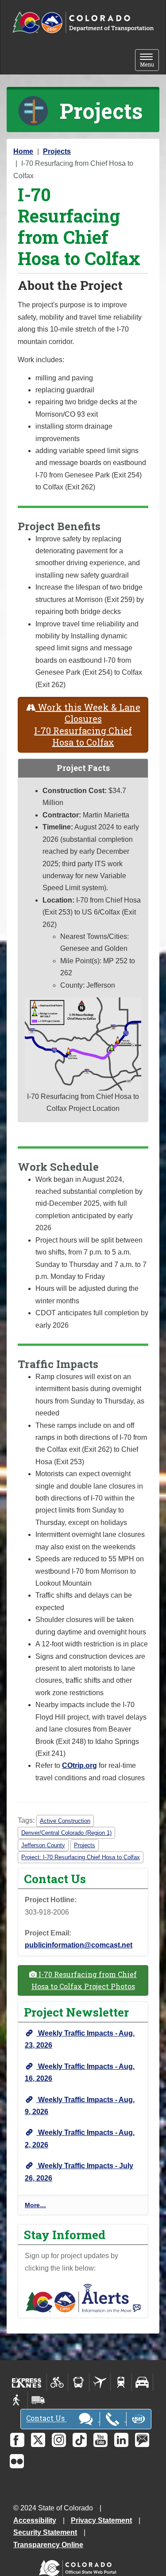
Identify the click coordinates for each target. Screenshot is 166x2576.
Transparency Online (48, 2545)
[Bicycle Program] (57, 2382)
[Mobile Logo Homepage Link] (83, 23)
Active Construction (65, 1821)
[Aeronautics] (100, 2382)
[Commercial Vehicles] (38, 2400)
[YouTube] (100, 2440)
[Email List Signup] (142, 2440)
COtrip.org (79, 1765)
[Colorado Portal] (79, 2566)
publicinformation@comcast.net (79, 1945)
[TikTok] (80, 2440)
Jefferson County (43, 1845)
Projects (57, 151)
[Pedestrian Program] (17, 2400)
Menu (149, 61)
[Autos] (142, 2382)
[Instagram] (59, 2440)
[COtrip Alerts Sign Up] (83, 2297)
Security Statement (45, 2532)
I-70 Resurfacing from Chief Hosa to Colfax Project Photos (84, 1980)
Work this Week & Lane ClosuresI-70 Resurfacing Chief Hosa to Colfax (87, 725)
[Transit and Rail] (79, 2382)
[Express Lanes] (27, 2382)
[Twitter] (38, 2440)
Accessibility (35, 2520)
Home (23, 151)
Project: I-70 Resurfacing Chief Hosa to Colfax (81, 1857)
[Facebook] (17, 2440)
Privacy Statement (101, 2520)
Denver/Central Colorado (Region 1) (66, 1833)
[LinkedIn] (121, 2440)
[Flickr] (17, 2461)
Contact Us (46, 2418)
